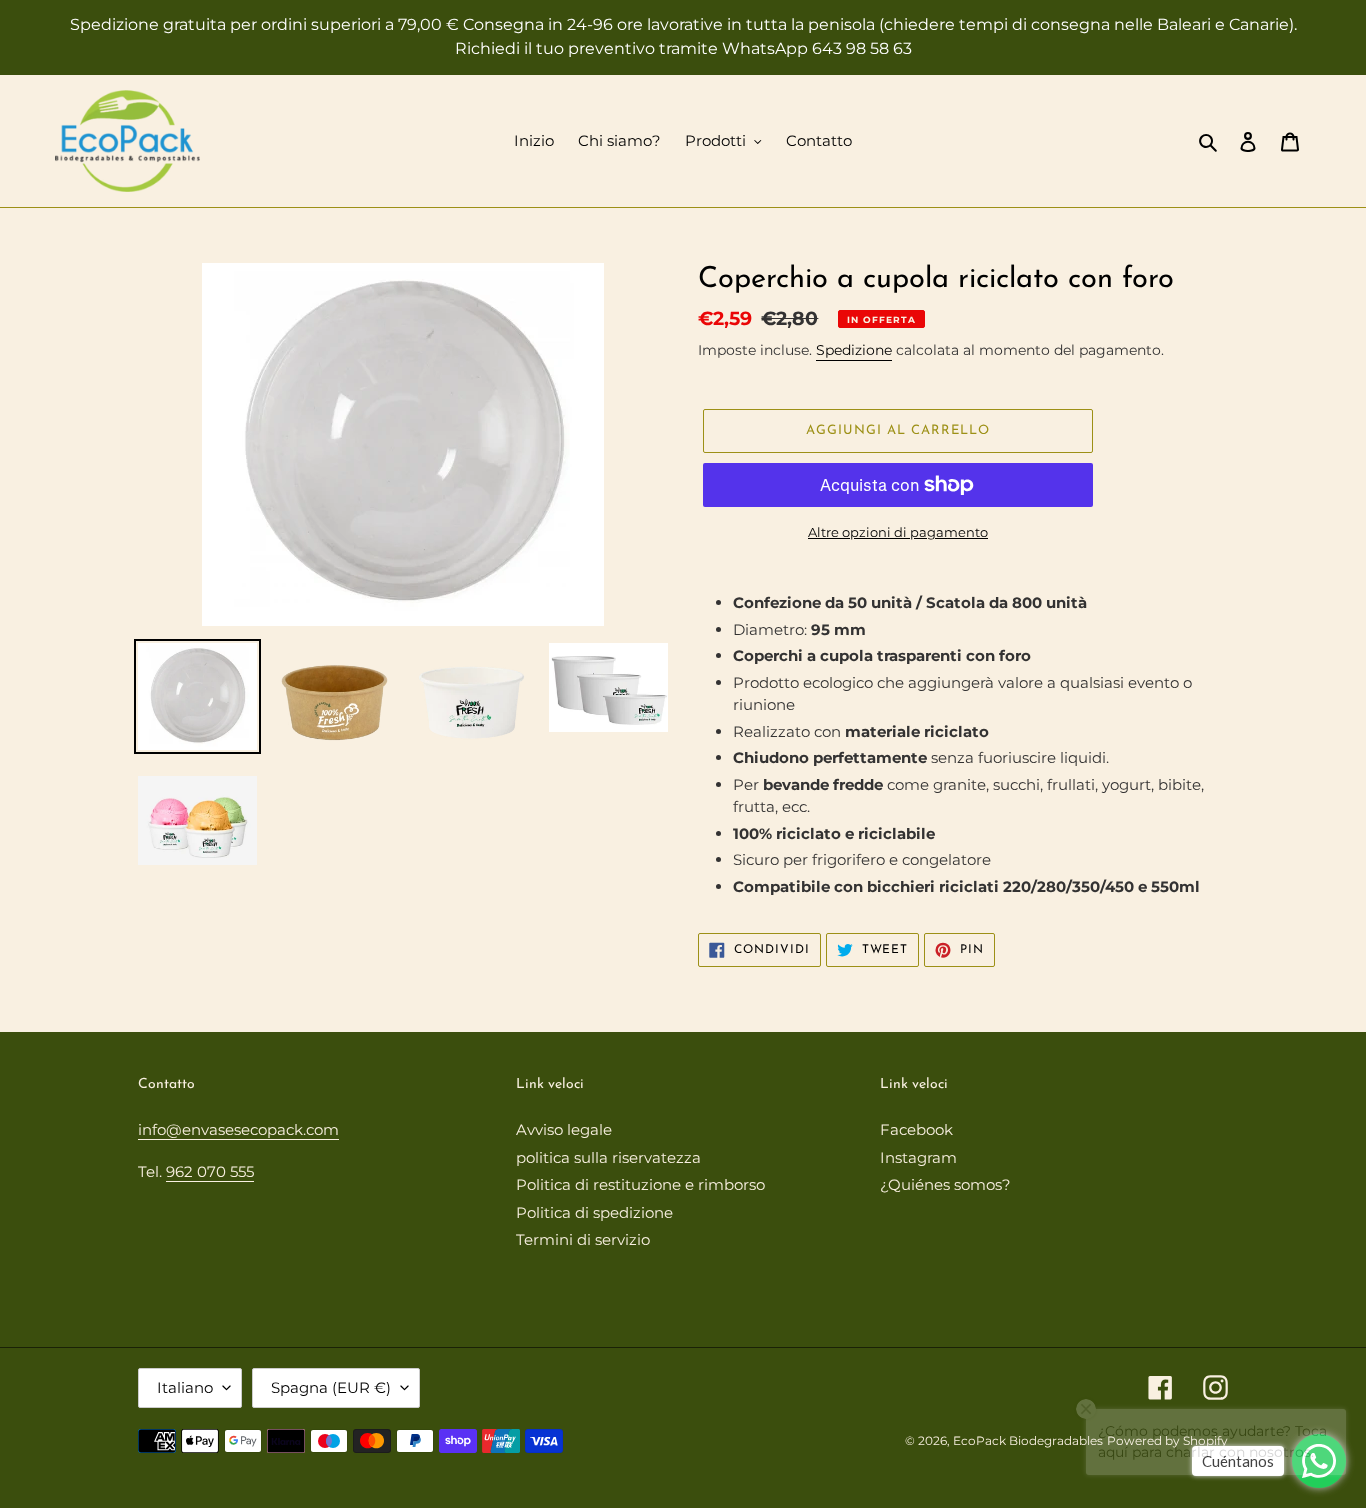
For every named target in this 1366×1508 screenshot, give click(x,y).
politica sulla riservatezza (608, 1157)
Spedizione (854, 350)
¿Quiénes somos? (945, 1184)
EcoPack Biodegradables (1028, 1440)
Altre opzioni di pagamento (898, 532)
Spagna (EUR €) (331, 1387)
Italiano (185, 1387)
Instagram (918, 1157)
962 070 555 (210, 1171)
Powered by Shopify (1167, 1440)
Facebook (916, 1129)
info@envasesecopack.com (238, 1129)
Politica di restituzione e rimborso (640, 1184)
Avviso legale (564, 1129)
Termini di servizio (583, 1239)
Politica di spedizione (594, 1212)
